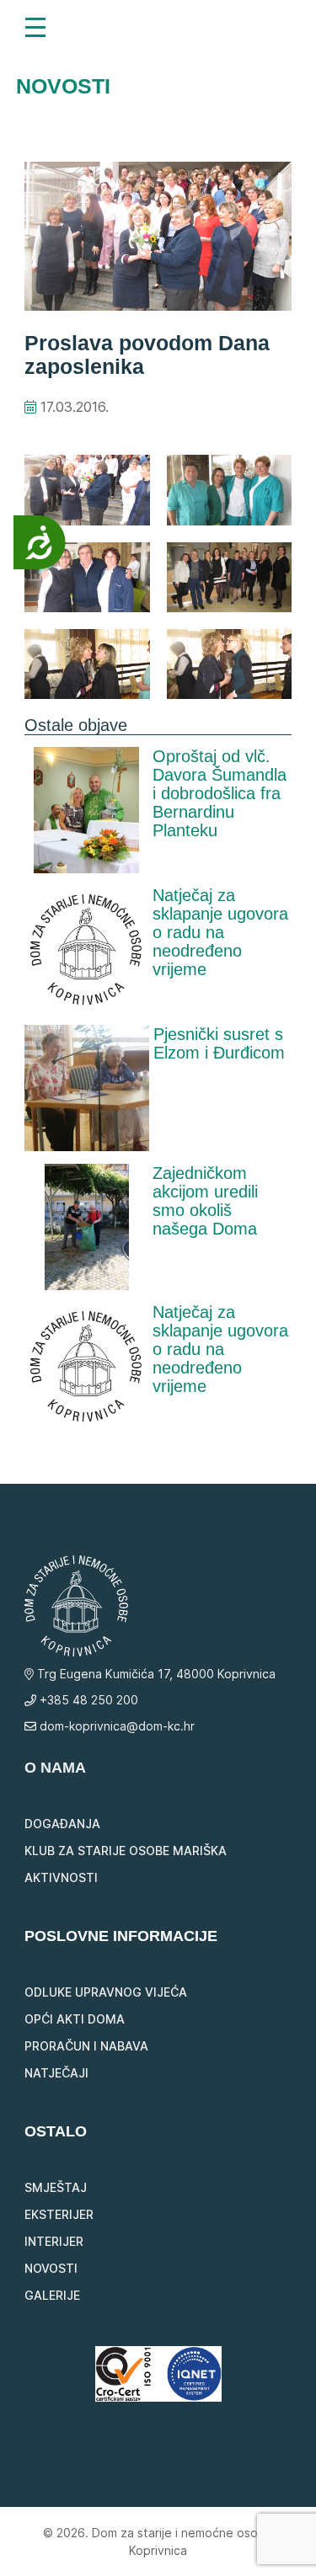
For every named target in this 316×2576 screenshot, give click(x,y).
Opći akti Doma (75, 2019)
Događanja (62, 1824)
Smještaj (56, 2187)
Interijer (54, 2241)
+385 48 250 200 (87, 1700)
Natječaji (56, 2073)
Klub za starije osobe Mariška (126, 1851)
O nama (55, 1768)
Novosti (51, 2268)
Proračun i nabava (86, 2046)
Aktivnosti (61, 1877)
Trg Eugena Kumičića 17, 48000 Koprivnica (155, 1674)
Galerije (52, 2295)
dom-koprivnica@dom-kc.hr (115, 1726)
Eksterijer (59, 2214)
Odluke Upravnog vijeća (106, 1992)
